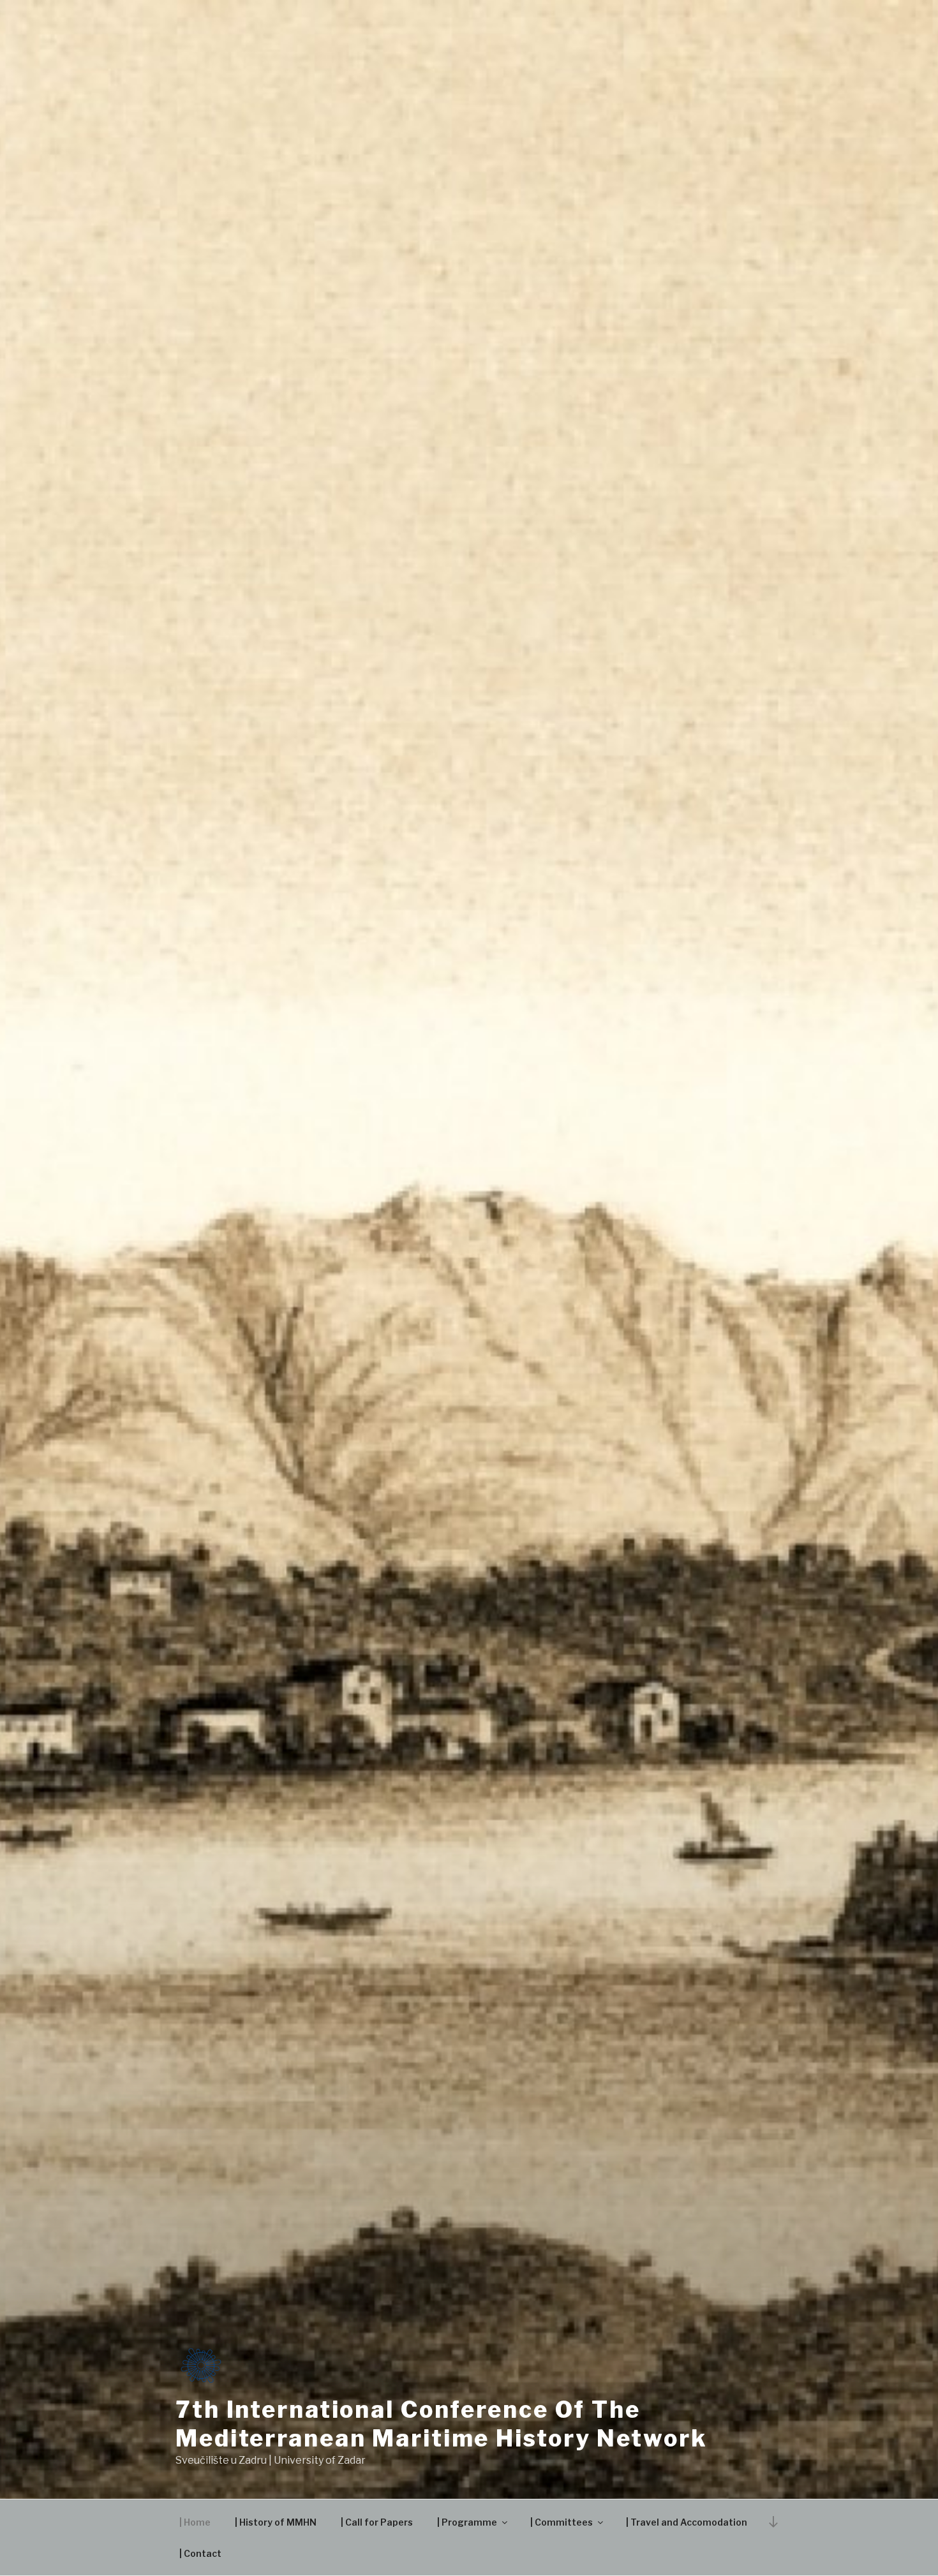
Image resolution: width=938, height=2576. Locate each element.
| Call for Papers (377, 2522)
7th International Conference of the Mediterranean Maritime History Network (441, 2424)
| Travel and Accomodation (687, 2522)
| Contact (200, 2553)
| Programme (467, 2522)
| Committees (562, 2522)
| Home (195, 2522)
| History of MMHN (276, 2522)
